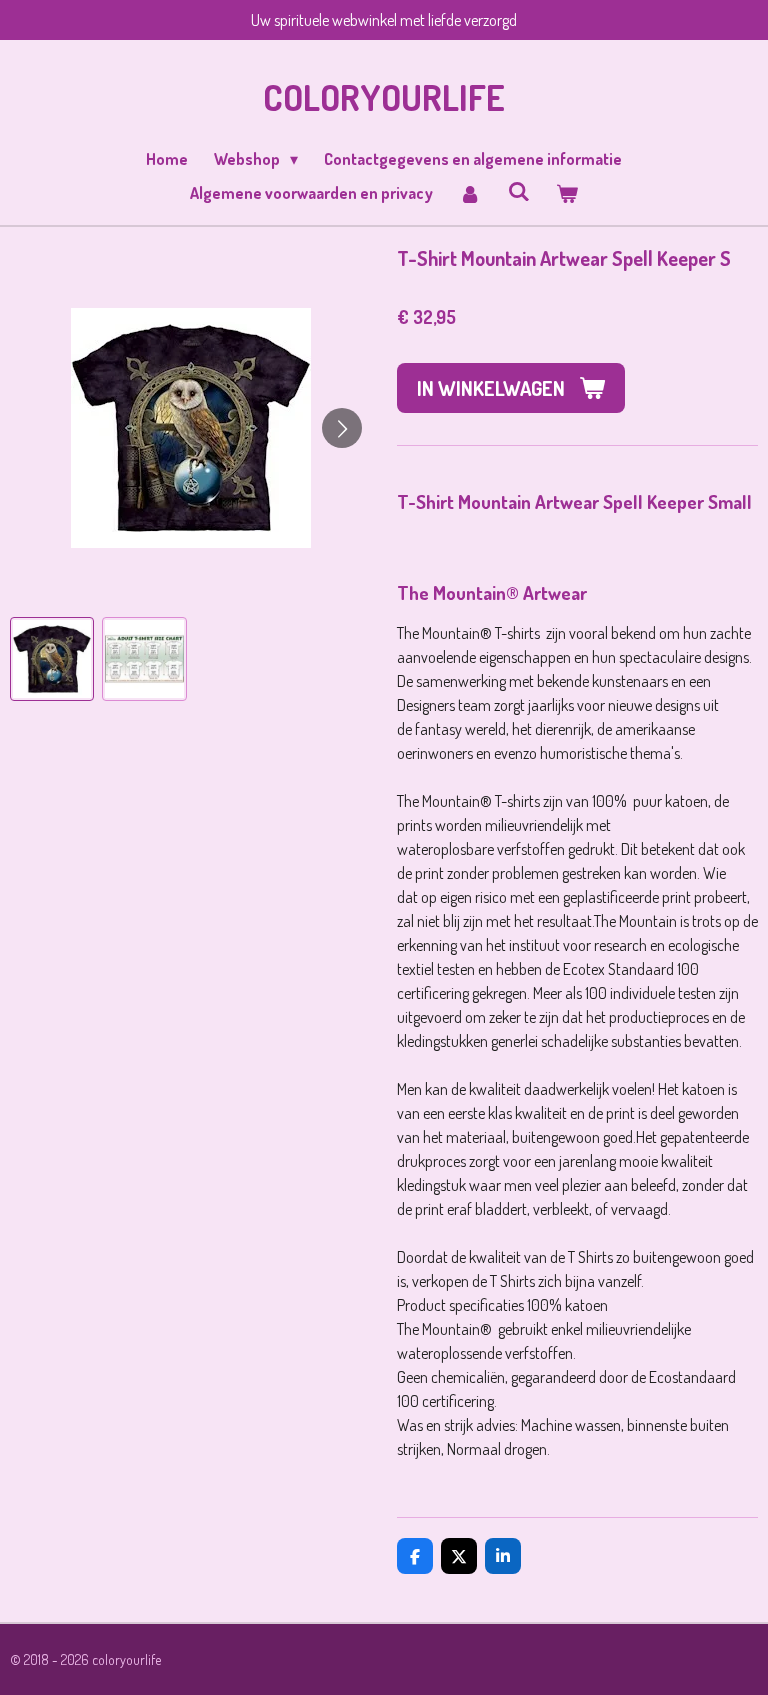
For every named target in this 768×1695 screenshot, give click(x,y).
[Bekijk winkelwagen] (567, 193)
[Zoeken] (518, 191)
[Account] (470, 193)
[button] (52, 659)
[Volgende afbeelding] (342, 428)
